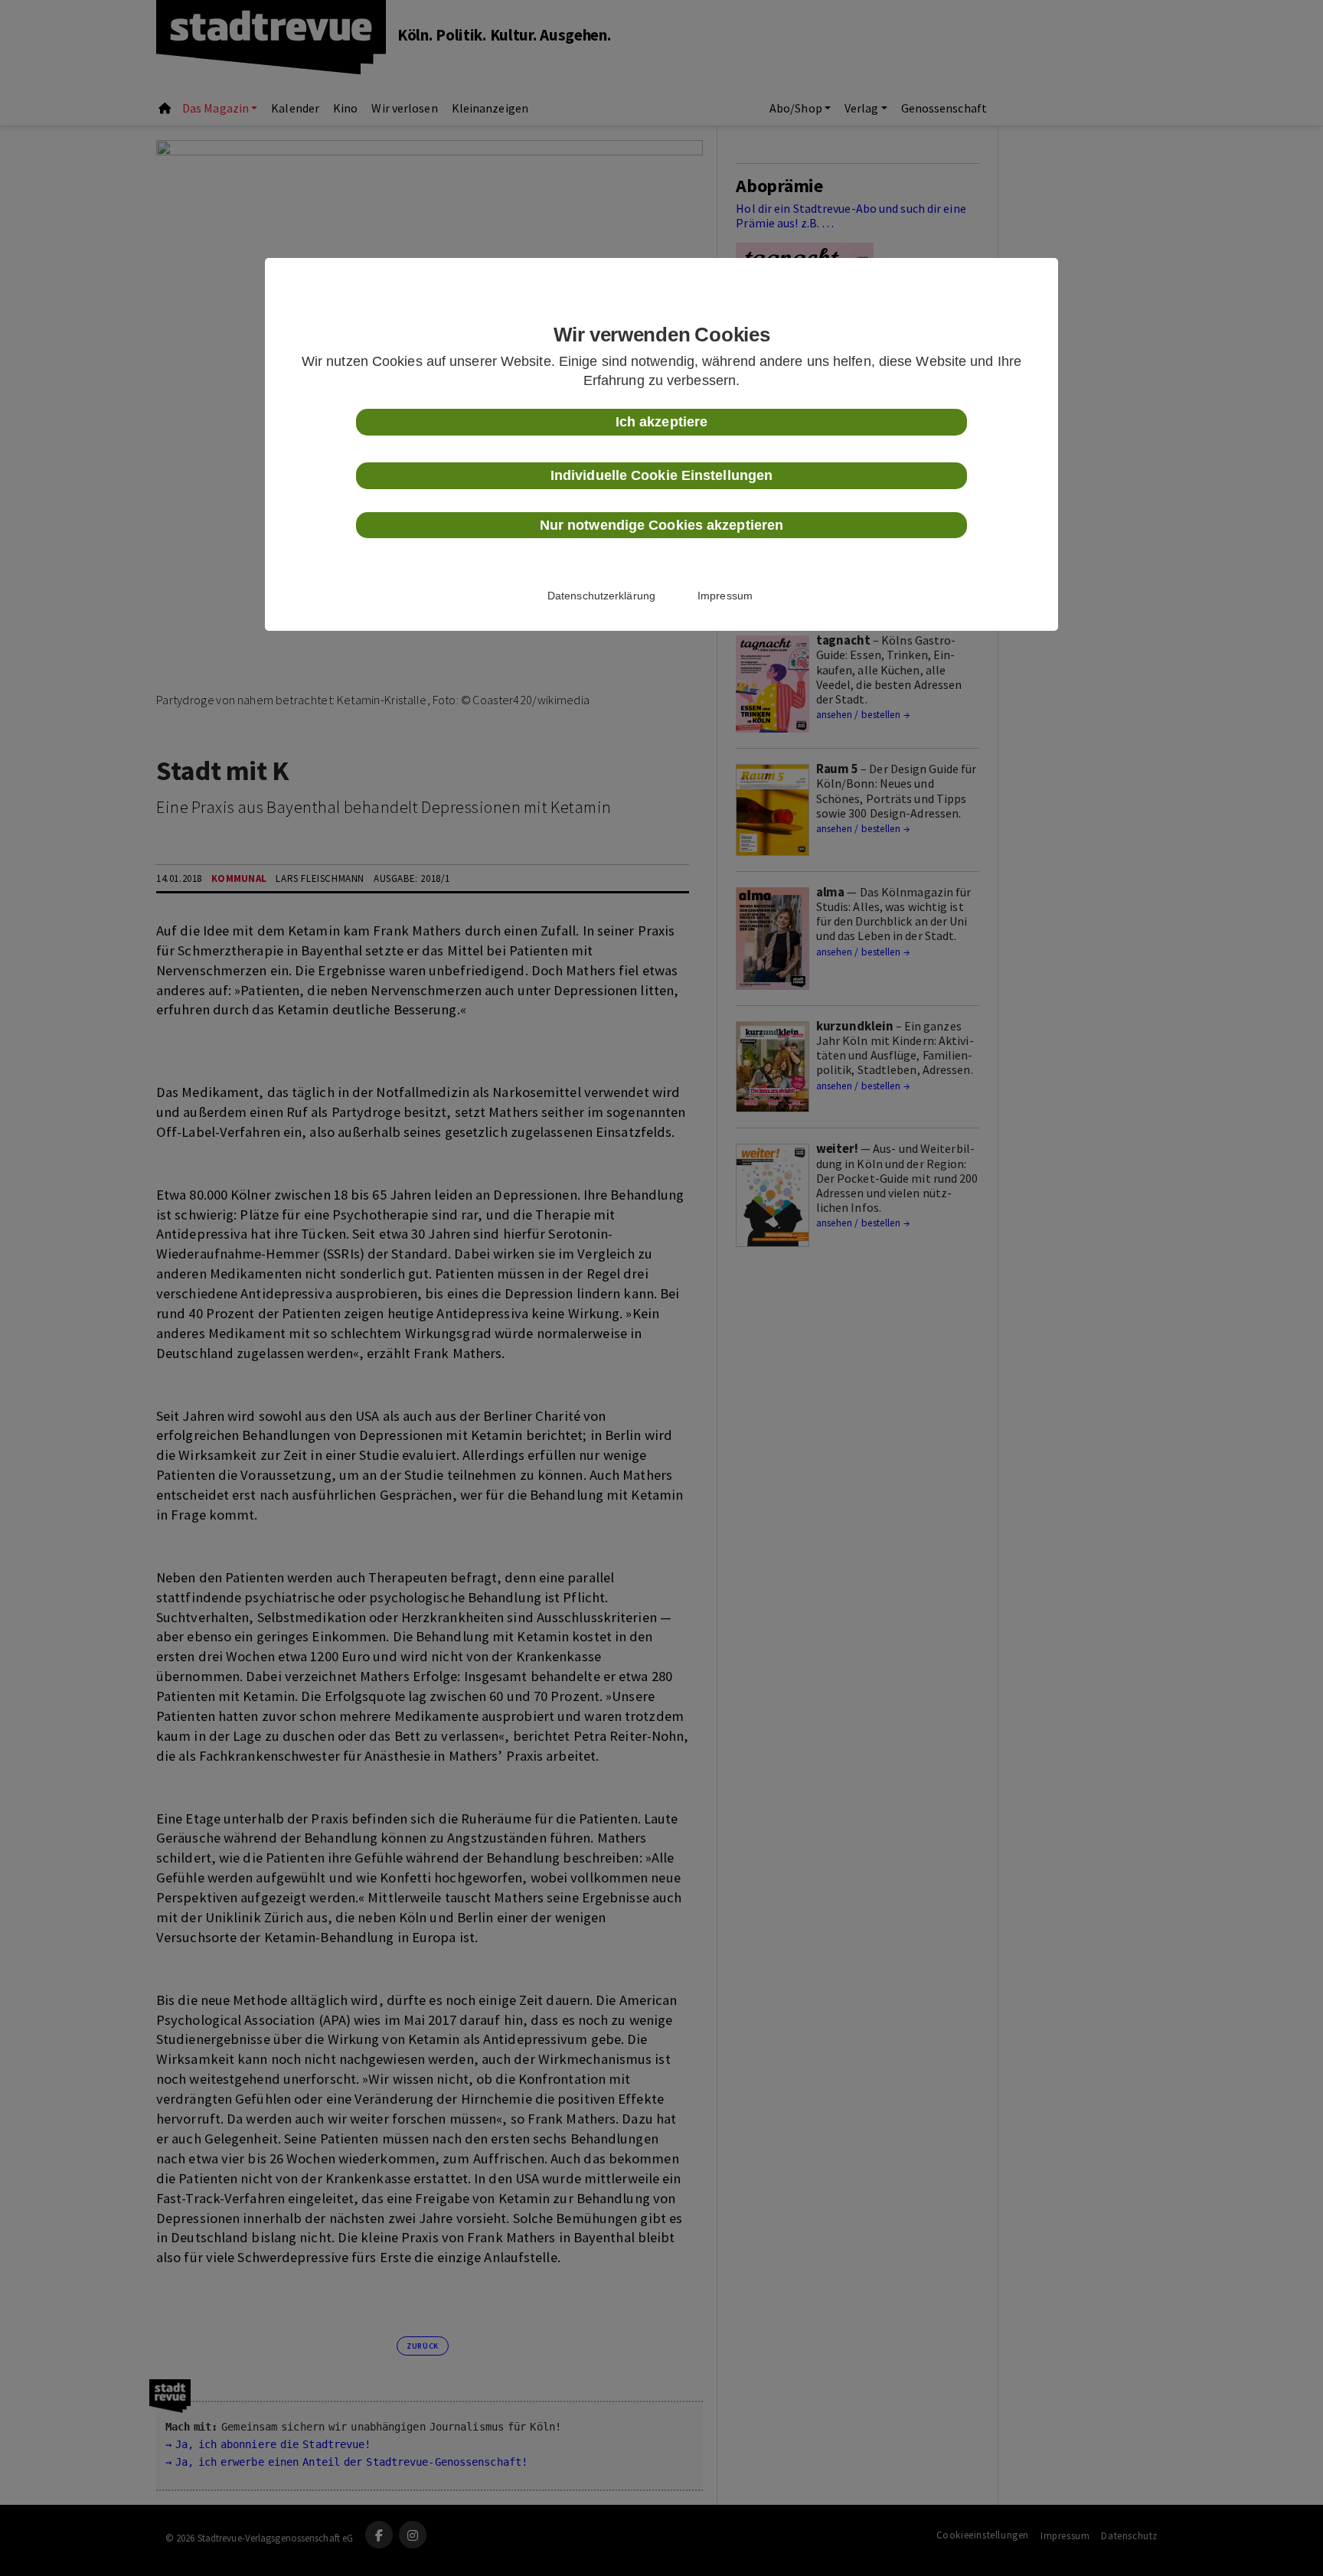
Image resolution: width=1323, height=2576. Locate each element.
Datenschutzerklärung (601, 596)
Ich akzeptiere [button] (661, 422)
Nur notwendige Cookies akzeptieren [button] (661, 525)
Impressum (725, 596)
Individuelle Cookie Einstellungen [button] (661, 475)
